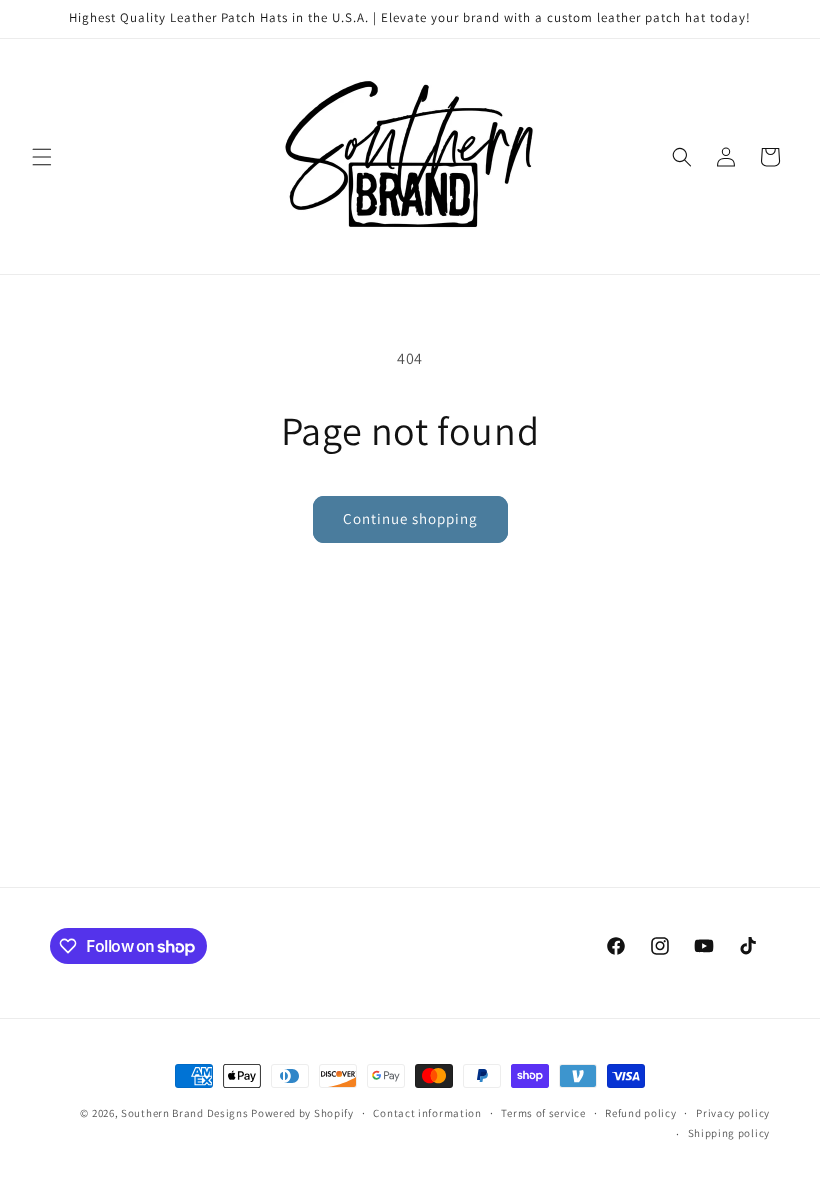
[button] (42, 157)
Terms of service (543, 1113)
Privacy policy (733, 1113)
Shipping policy (729, 1133)
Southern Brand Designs (184, 1113)
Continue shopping (410, 518)
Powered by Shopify (302, 1113)
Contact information (427, 1113)
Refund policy (640, 1113)
